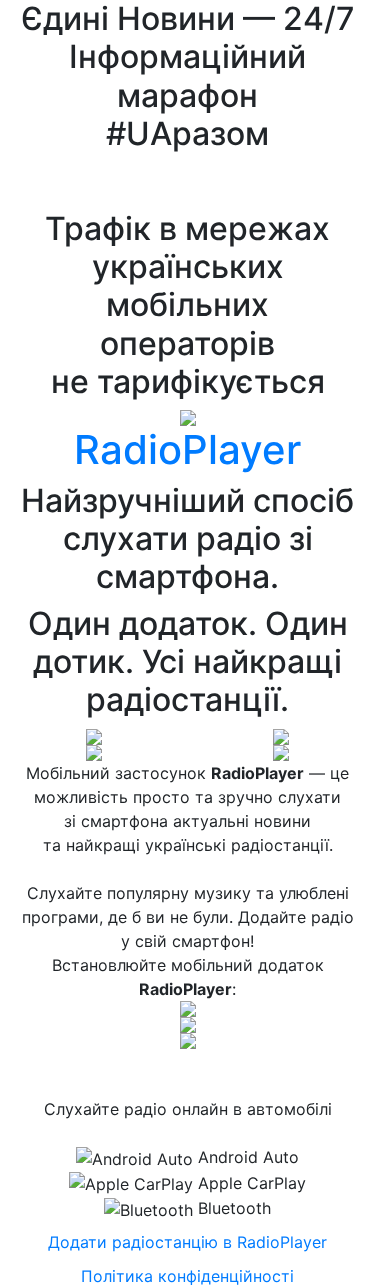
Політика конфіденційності (187, 1276)
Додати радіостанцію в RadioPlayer (187, 1242)
